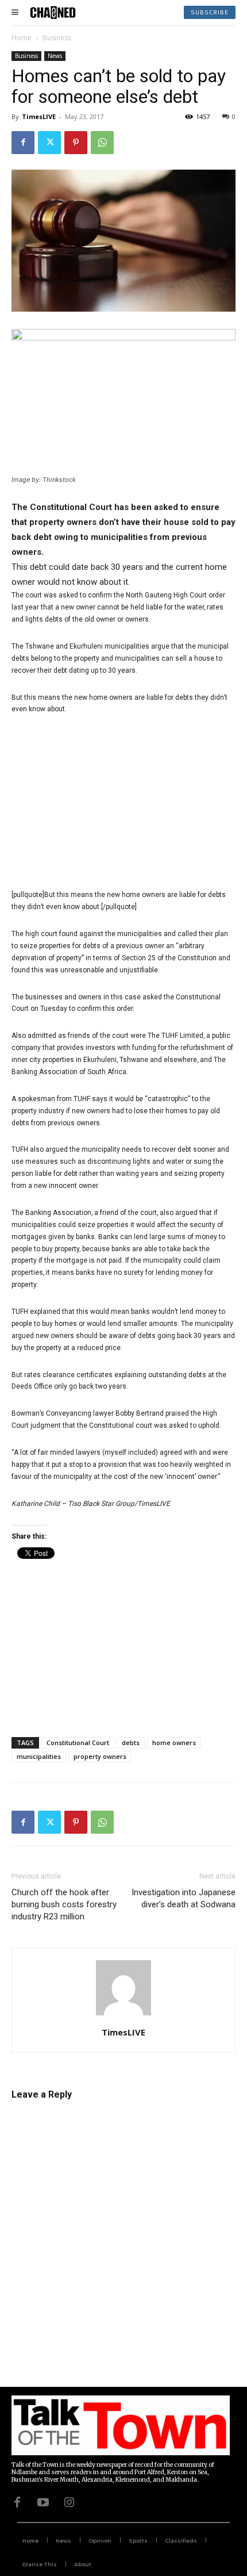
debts (131, 1743)
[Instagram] (69, 2502)
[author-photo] (123, 2016)
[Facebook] (23, 143)
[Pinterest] (76, 143)
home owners (174, 1743)
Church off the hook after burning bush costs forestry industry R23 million (64, 1904)
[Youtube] (43, 2502)
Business (57, 38)
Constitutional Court (78, 1743)
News (55, 56)
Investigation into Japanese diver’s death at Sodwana (184, 1898)
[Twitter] (49, 143)
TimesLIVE (39, 116)
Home (22, 38)
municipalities (39, 1756)
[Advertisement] (123, 802)
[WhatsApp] (102, 143)
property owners (100, 1756)
